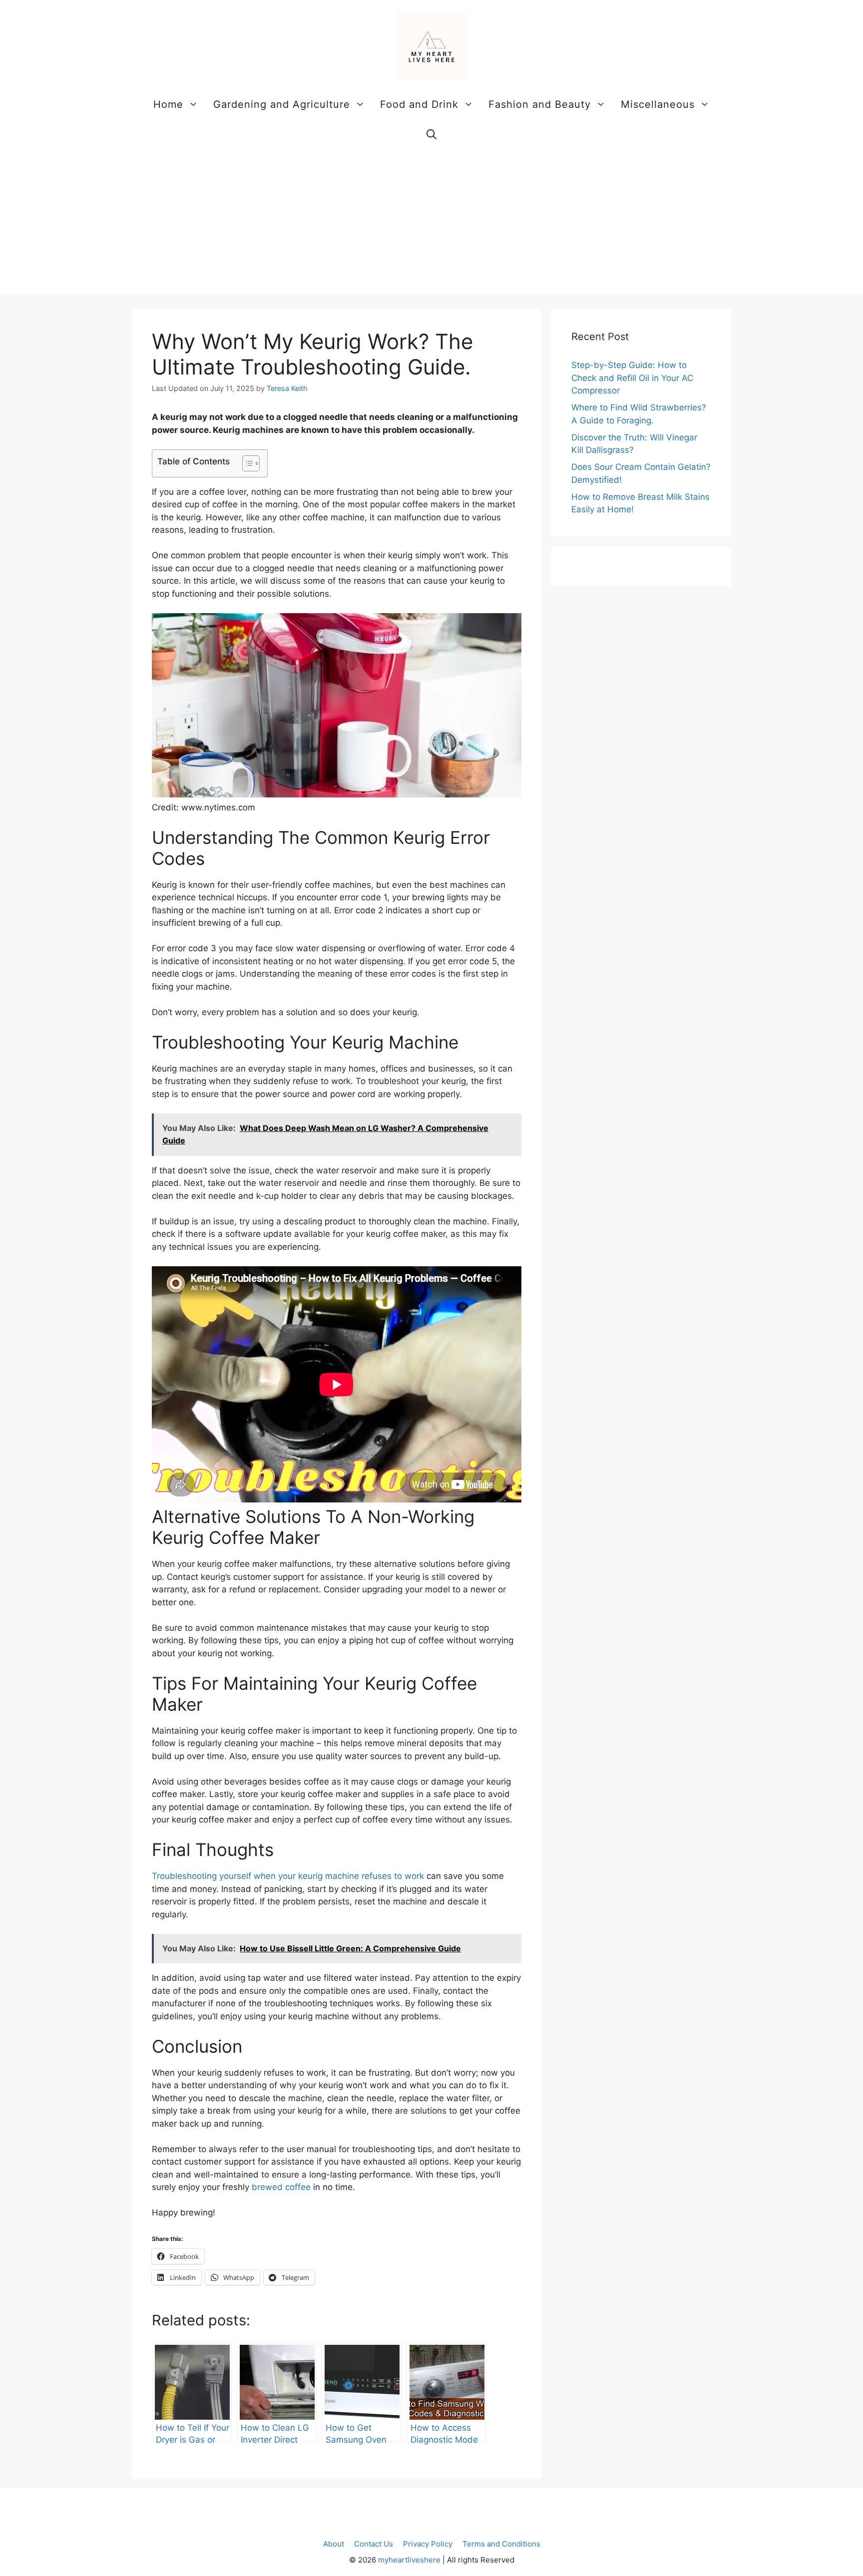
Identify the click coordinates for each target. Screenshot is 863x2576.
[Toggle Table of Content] (246, 463)
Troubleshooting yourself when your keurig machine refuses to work (288, 1876)
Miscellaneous (658, 104)
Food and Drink (419, 104)
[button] (431, 134)
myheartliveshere (409, 2560)
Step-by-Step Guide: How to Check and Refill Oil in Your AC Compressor (632, 378)
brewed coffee (281, 2187)
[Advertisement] (431, 224)
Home (168, 104)
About (334, 2544)
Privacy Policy (428, 2544)
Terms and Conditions (501, 2544)
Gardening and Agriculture (282, 104)
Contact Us (374, 2544)
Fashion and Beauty (540, 104)
